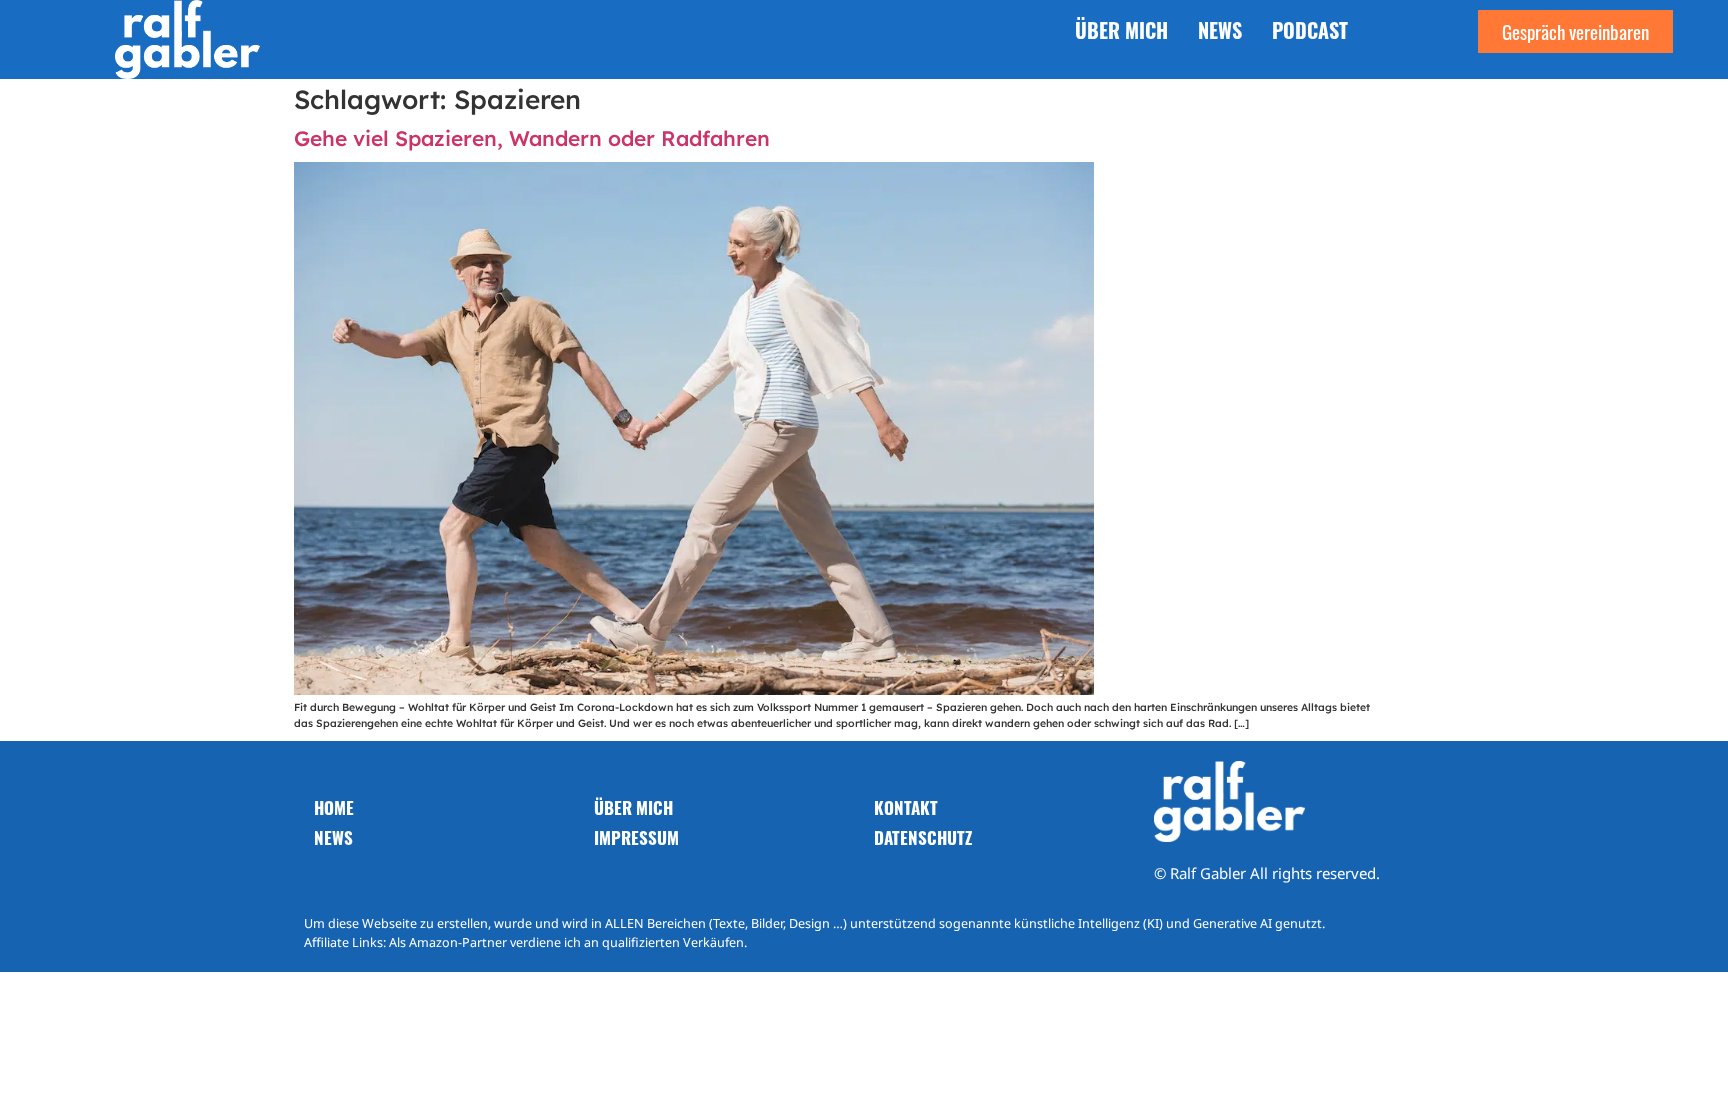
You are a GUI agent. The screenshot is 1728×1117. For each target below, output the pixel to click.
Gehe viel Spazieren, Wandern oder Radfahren (532, 138)
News (1220, 30)
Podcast (1310, 30)
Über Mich (1121, 30)
